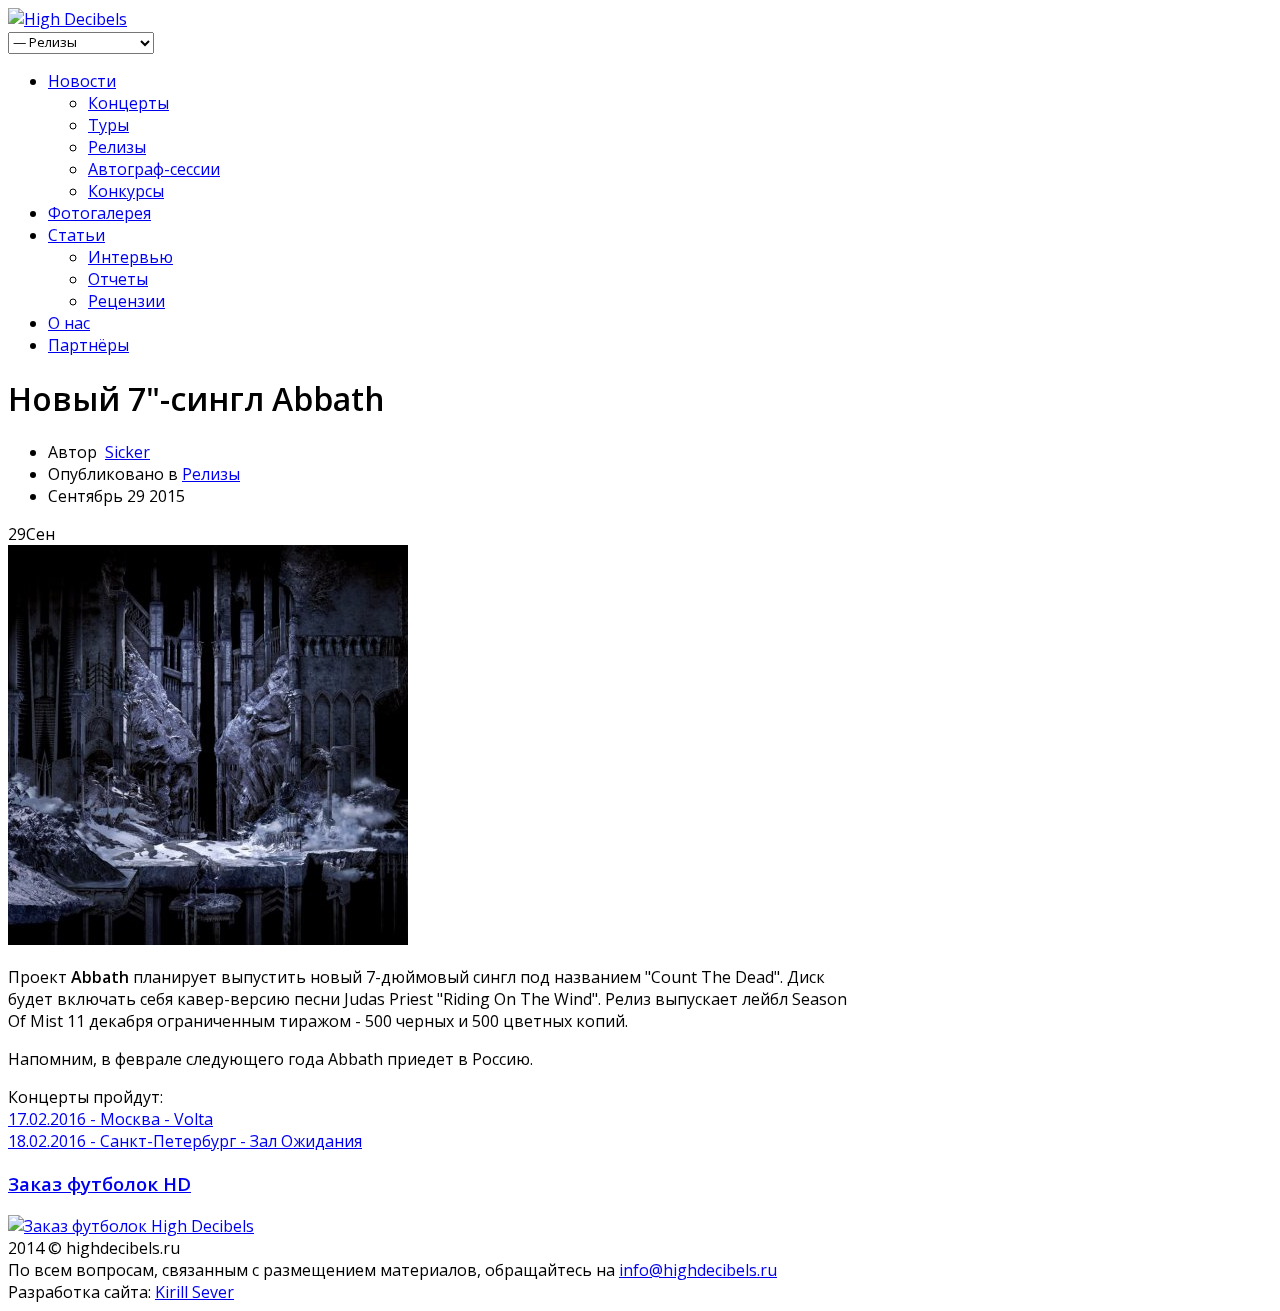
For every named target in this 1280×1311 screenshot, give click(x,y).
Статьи (76, 235)
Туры (108, 125)
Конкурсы (126, 191)
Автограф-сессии (154, 169)
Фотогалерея (99, 213)
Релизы (117, 147)
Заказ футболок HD (99, 1183)
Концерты (128, 103)
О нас (69, 323)
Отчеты (118, 279)
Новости (82, 81)
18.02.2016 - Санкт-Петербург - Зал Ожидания (185, 1141)
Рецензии (126, 301)
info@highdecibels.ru (698, 1270)
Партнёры (88, 345)
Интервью (130, 257)
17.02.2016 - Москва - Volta (110, 1119)
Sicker (127, 452)
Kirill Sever (194, 1292)
